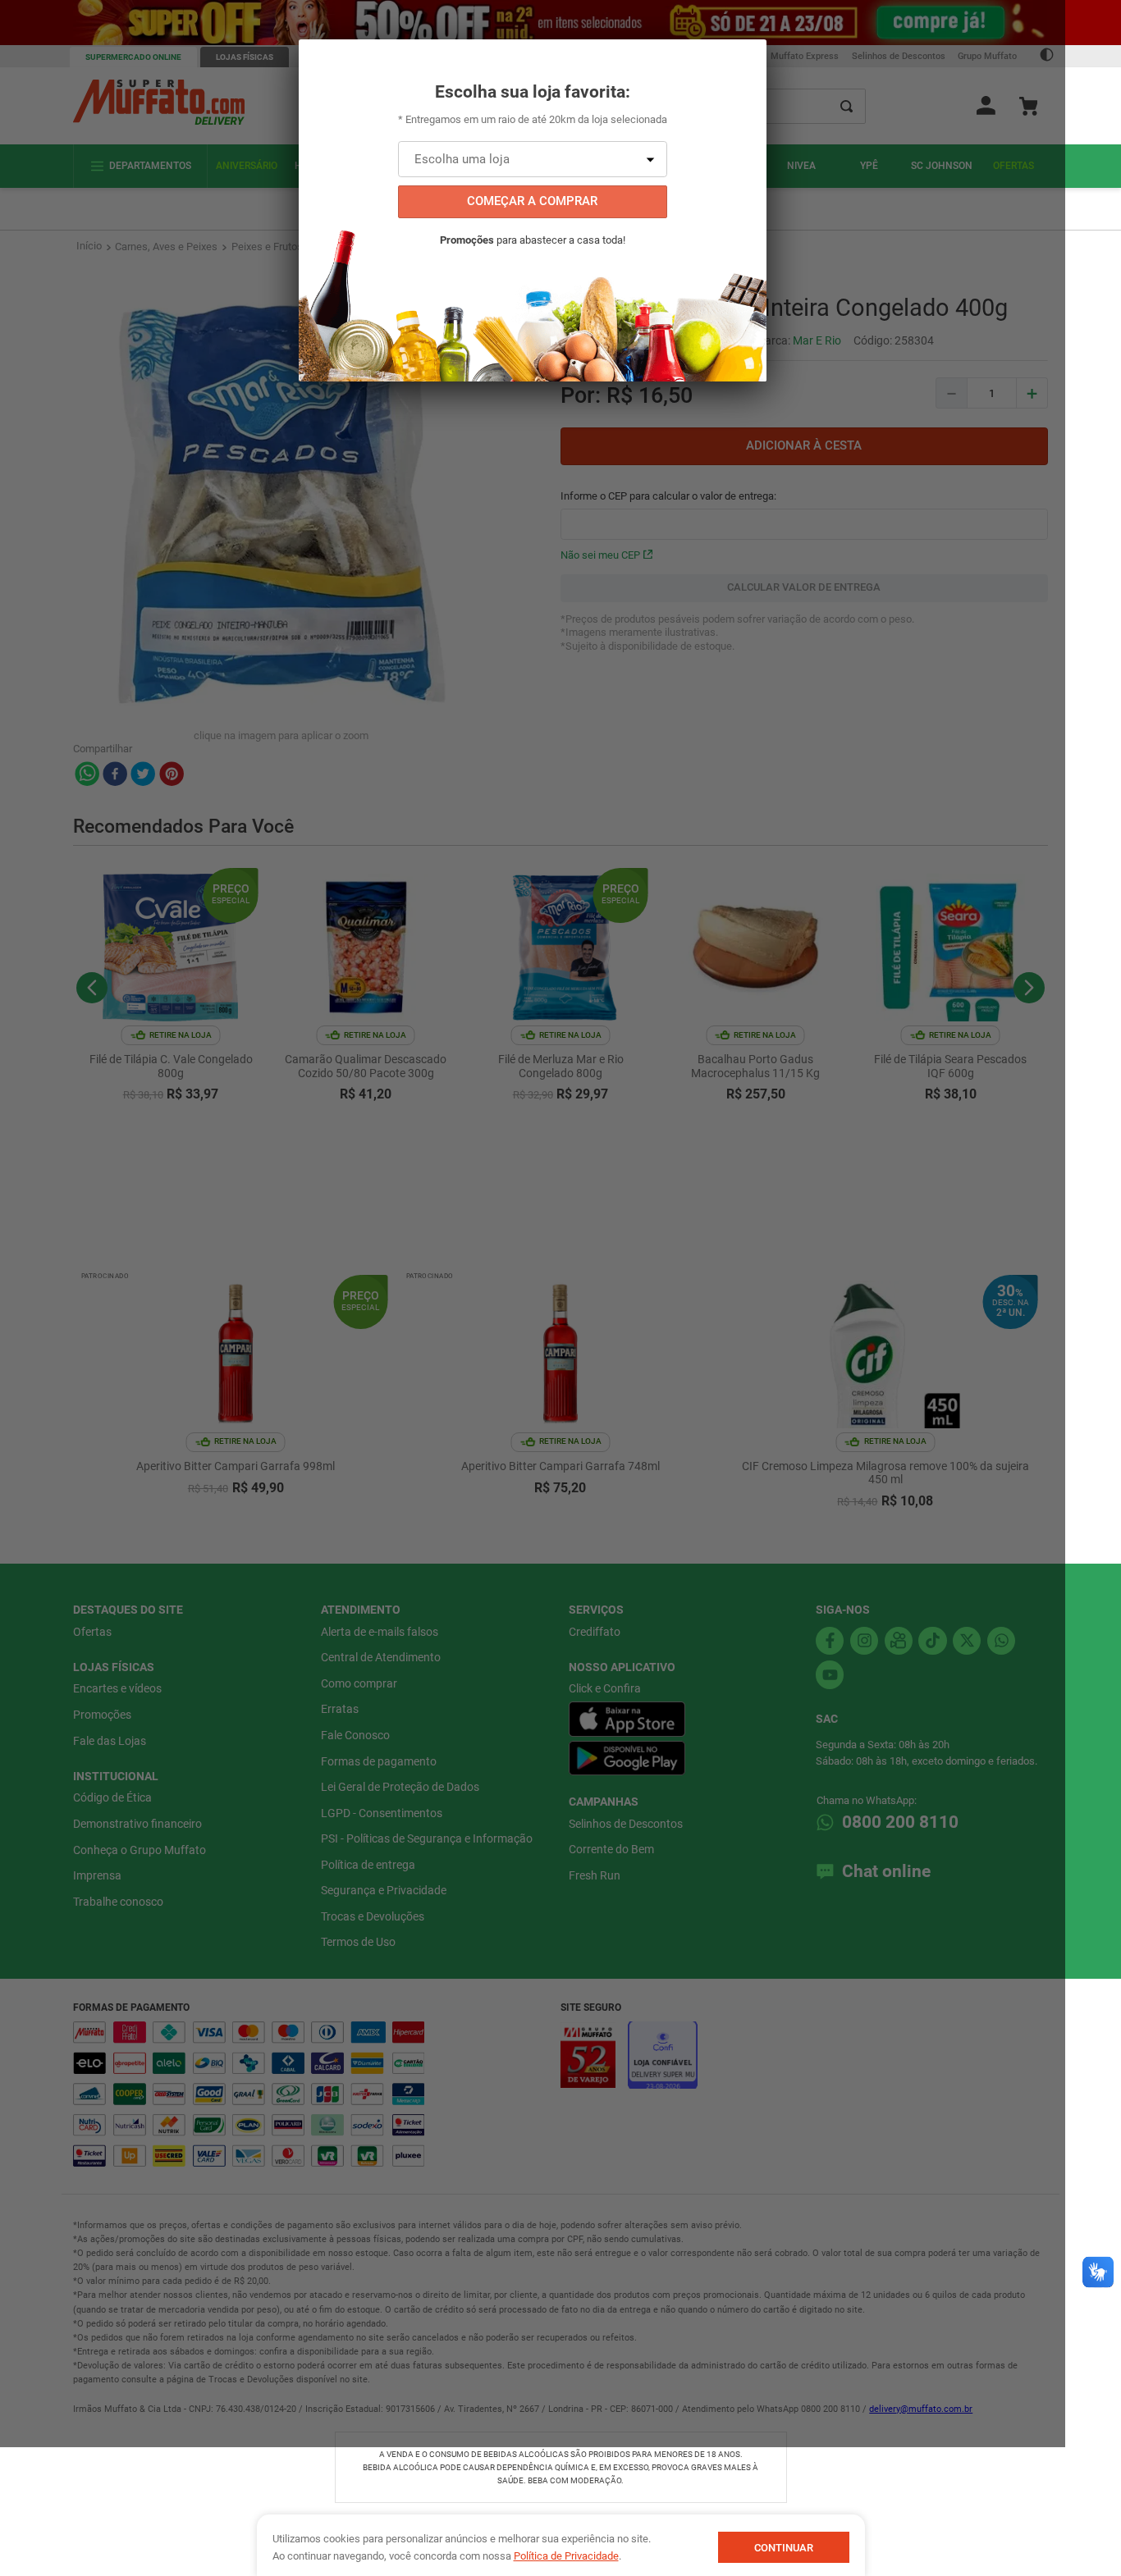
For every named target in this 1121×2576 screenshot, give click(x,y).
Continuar (784, 2548)
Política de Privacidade (566, 2556)
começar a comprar (532, 201)
